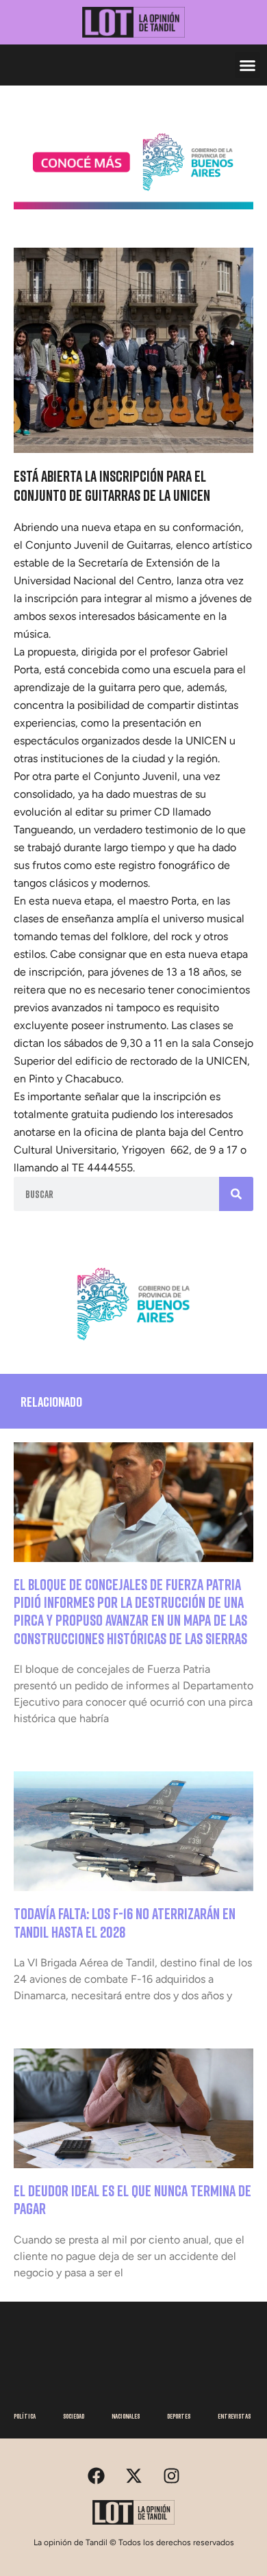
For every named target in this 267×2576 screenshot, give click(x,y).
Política (25, 2416)
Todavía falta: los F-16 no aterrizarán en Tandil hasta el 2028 (125, 1922)
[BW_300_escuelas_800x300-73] (133, 205)
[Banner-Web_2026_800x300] (133, 1345)
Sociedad (74, 2416)
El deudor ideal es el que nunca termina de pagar (132, 2199)
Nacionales (126, 2416)
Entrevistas (234, 2416)
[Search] (236, 1194)
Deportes (179, 2416)
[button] (248, 65)
